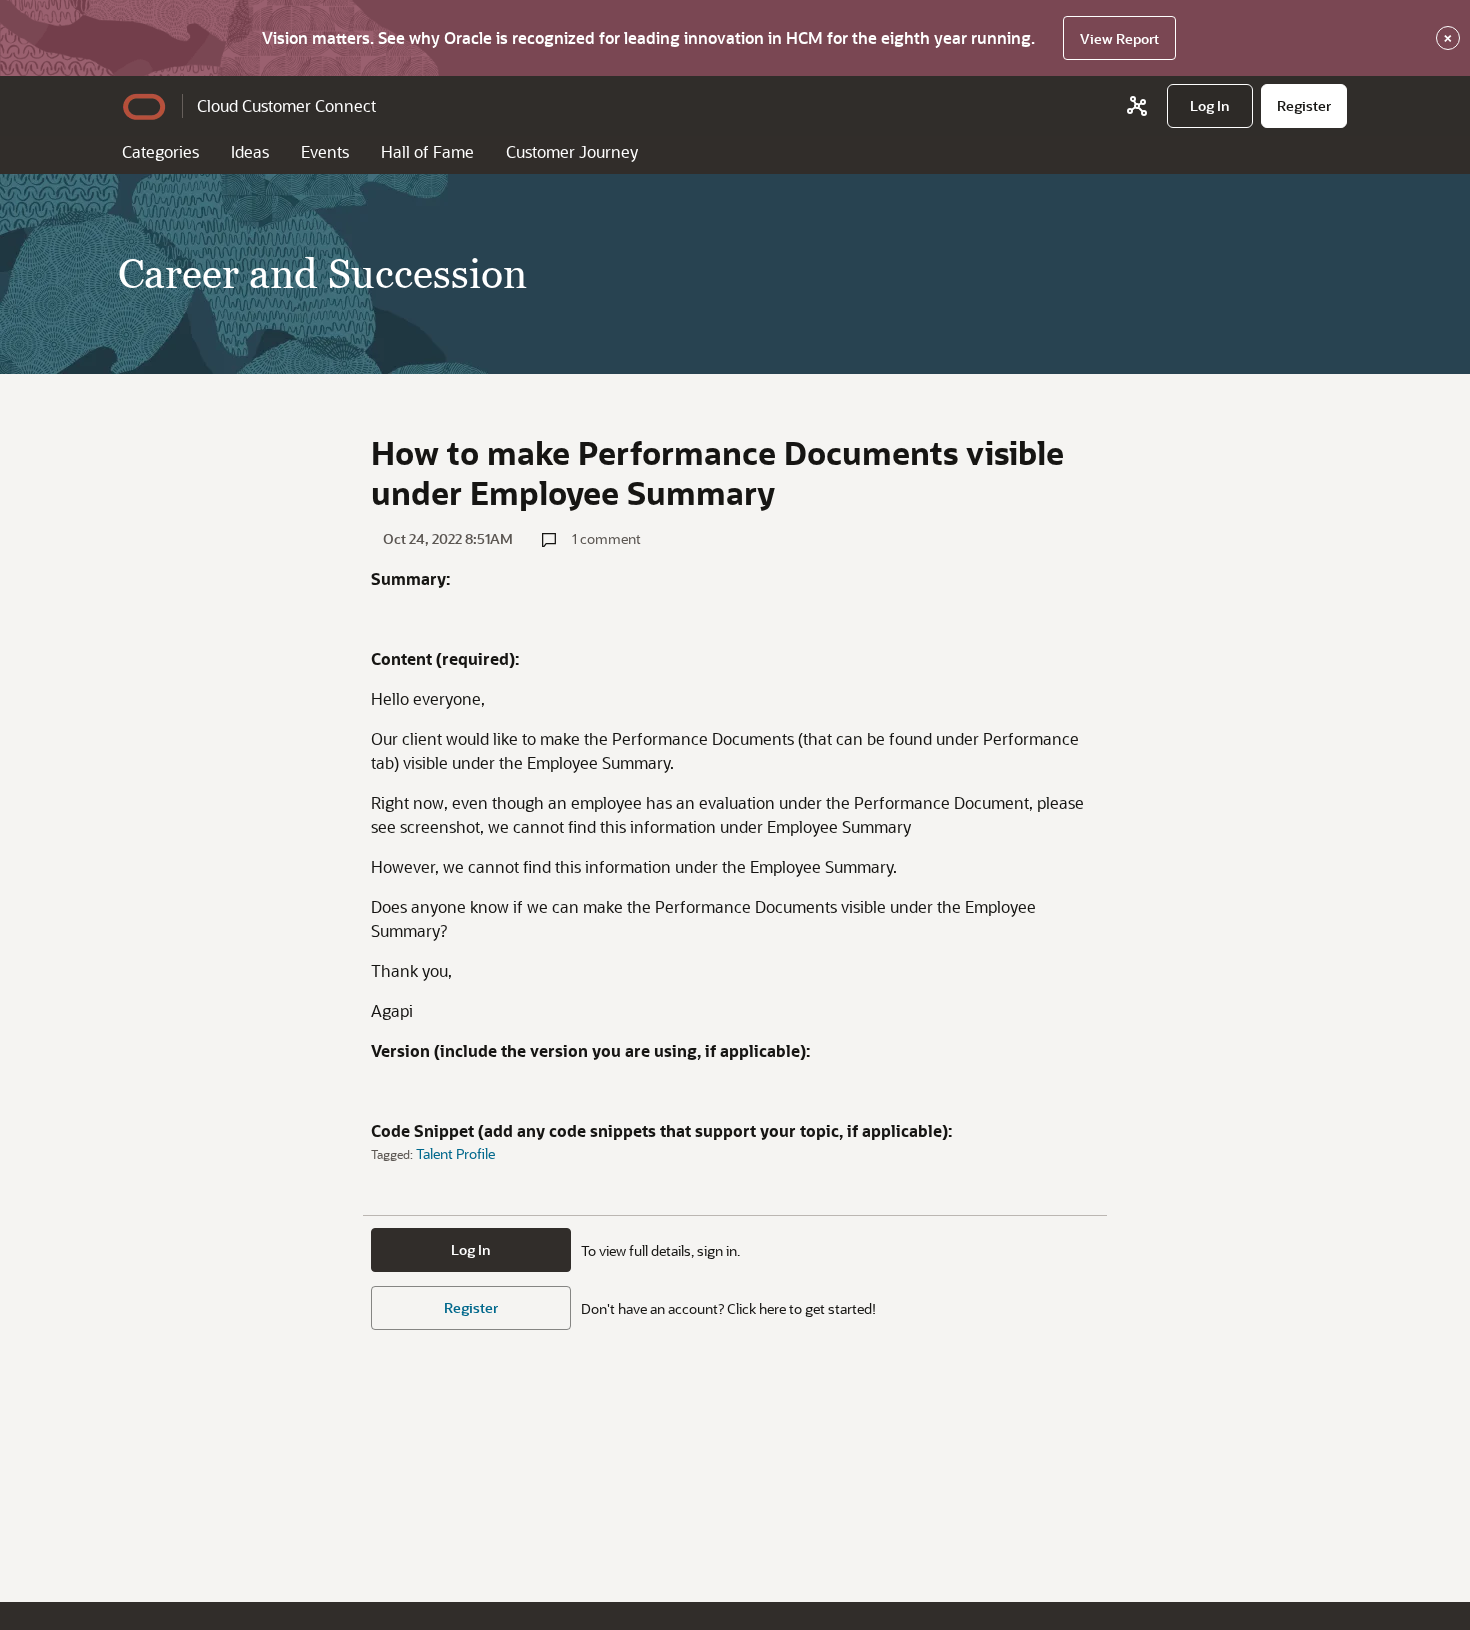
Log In (471, 1249)
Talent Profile (455, 1153)
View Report (1119, 38)
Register (471, 1307)
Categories (160, 151)
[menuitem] (1210, 106)
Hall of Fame (427, 151)
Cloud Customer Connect (286, 105)
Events (325, 151)
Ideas (250, 151)
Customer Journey (572, 151)
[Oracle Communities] (1137, 106)
